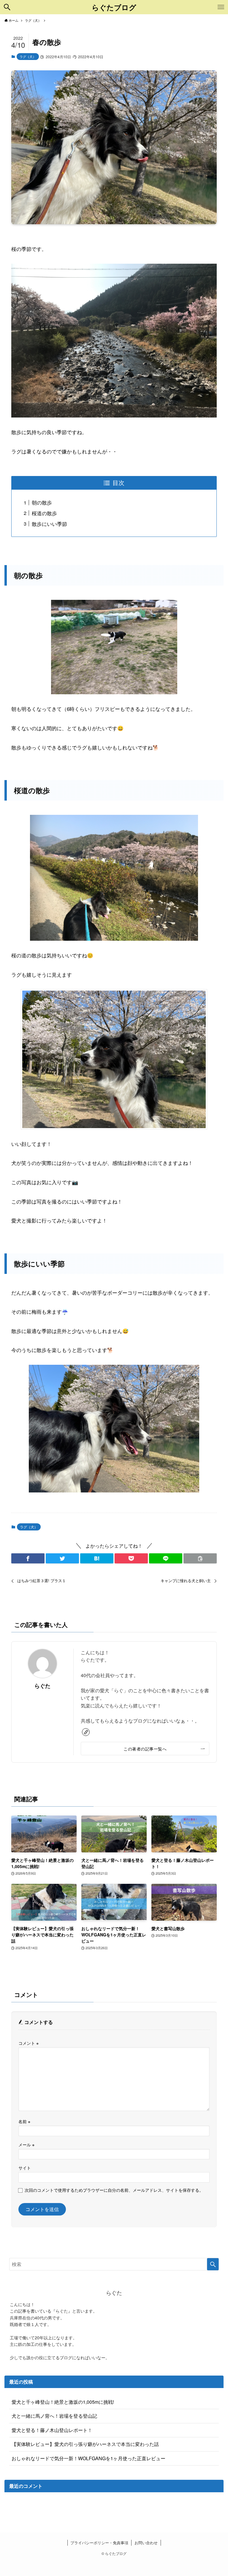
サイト (25, 2168)
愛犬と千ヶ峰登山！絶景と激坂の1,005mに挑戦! (63, 2402)
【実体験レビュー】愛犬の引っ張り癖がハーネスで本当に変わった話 (85, 2444)
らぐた (42, 1686)
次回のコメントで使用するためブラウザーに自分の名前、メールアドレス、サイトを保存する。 (114, 2190)
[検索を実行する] (213, 2264)
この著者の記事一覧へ (145, 1749)
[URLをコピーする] (200, 1558)
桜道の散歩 (44, 513)
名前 (24, 2121)
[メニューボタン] (221, 7)
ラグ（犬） (28, 56)
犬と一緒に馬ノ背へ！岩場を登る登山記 (54, 2416)
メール (26, 2144)
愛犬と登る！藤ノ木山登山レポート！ (52, 2430)
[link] (86, 1732)
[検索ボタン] (7, 7)
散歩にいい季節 (49, 524)
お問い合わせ (146, 2543)
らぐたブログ (114, 7)
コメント (28, 2043)
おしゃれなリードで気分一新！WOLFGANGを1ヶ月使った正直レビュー (88, 2458)
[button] (28, 1558)
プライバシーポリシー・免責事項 (99, 2543)
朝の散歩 (42, 502)
